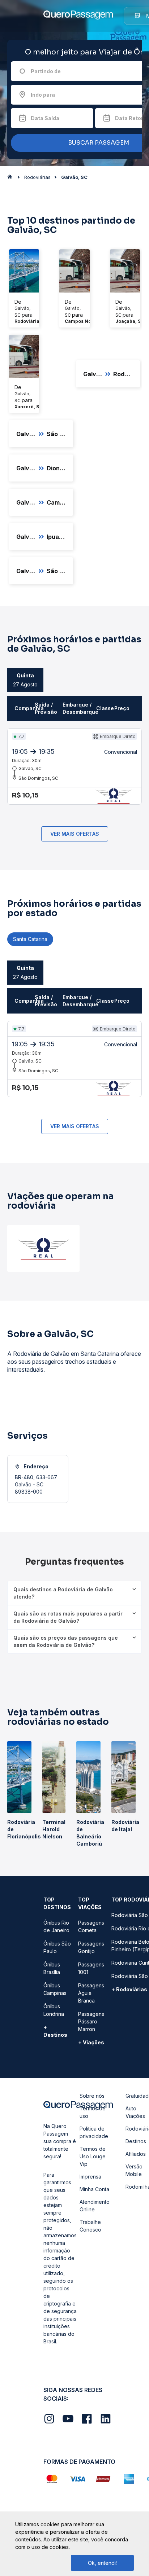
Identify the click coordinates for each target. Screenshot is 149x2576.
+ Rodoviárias (129, 1989)
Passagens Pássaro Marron (91, 2021)
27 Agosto (25, 680)
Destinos (136, 2141)
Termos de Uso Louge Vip (93, 2156)
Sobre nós (92, 2096)
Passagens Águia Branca (91, 1993)
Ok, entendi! (102, 2563)
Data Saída (45, 118)
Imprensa (90, 2177)
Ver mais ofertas (75, 834)
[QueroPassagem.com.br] (12, 179)
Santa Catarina (30, 939)
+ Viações (91, 2042)
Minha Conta (94, 2189)
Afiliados (136, 2154)
